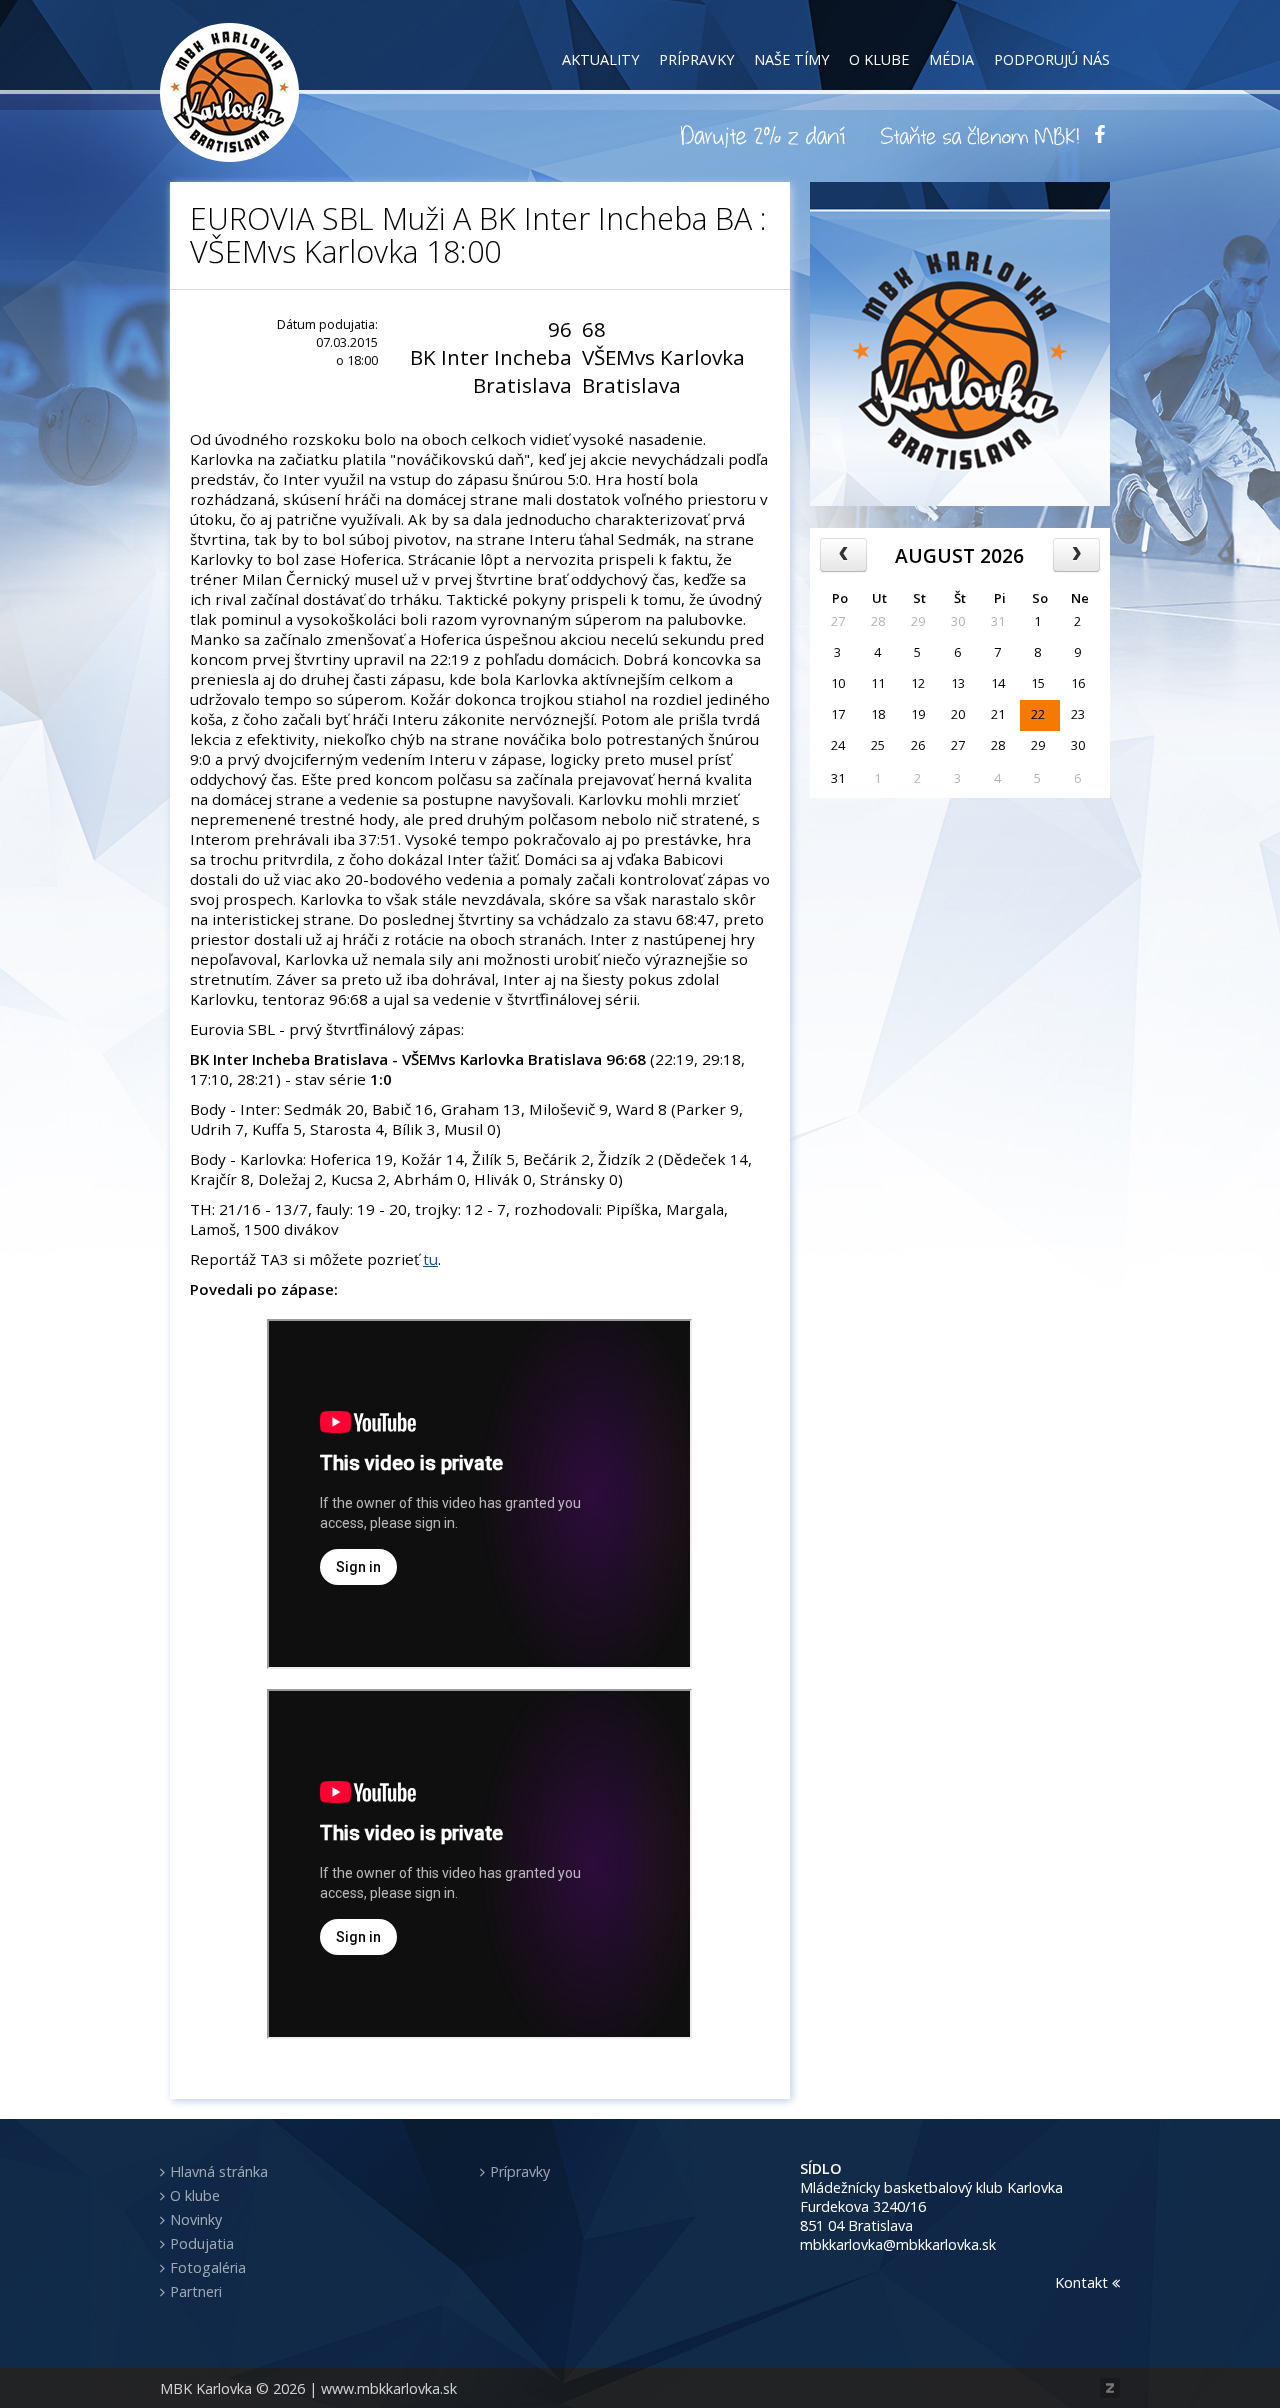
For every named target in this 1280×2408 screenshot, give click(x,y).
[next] (1076, 555)
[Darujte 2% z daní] (766, 135)
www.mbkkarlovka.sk (389, 2388)
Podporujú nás (1052, 59)
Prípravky (696, 59)
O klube (879, 59)
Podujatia (202, 2243)
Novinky (196, 2219)
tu (430, 1259)
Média (951, 59)
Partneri (196, 2291)
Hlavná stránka (219, 2171)
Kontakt (1083, 2282)
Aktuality (600, 59)
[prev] (843, 555)
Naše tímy (791, 59)
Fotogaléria (208, 2267)
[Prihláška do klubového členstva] (980, 135)
